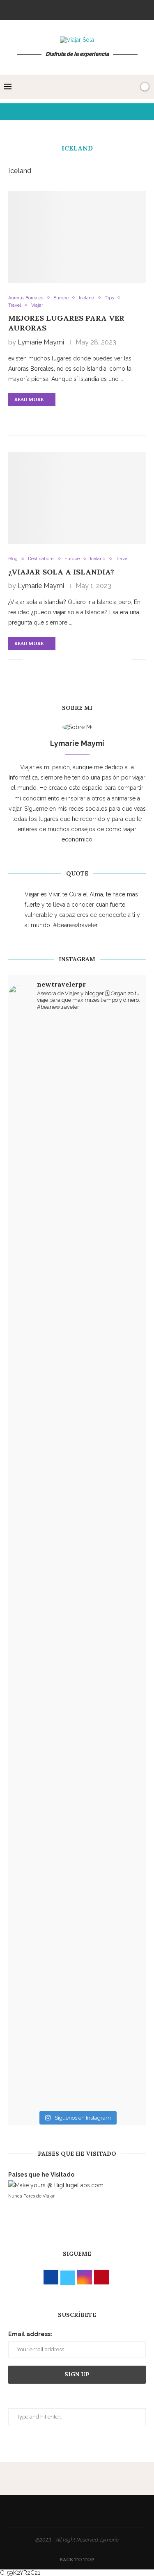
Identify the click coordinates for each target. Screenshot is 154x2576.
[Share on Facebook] (39, 416)
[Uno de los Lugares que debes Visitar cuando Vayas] (77, 1943)
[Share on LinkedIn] (65, 416)
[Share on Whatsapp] (100, 416)
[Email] (110, 9)
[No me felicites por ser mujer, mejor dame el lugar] (77, 1245)
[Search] (131, 87)
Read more (29, 399)
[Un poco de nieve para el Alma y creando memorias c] (77, 1719)
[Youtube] (99, 9)
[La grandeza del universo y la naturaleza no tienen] (77, 1506)
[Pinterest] (77, 9)
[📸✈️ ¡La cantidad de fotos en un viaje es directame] (77, 1625)
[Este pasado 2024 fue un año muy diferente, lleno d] (77, 1130)
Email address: (30, 2334)
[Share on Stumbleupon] (91, 416)
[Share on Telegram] (108, 416)
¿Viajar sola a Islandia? (61, 572)
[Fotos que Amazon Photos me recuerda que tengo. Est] (77, 1203)
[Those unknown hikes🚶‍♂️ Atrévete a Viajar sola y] (77, 2073)
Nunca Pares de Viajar (31, 2196)
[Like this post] (29, 416)
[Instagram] (66, 9)
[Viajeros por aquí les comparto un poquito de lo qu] (77, 1798)
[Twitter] (55, 9)
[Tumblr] (88, 9)
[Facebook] (44, 9)
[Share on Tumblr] (74, 416)
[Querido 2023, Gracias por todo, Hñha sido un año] (77, 1344)
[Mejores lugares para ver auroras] (77, 237)
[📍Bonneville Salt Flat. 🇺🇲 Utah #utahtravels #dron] (77, 1438)
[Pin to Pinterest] (56, 416)
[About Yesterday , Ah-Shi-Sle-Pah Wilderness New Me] (77, 1052)
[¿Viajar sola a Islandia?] (77, 498)
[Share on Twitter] (48, 416)
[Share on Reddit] (82, 416)
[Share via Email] (125, 416)
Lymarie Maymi (41, 342)
